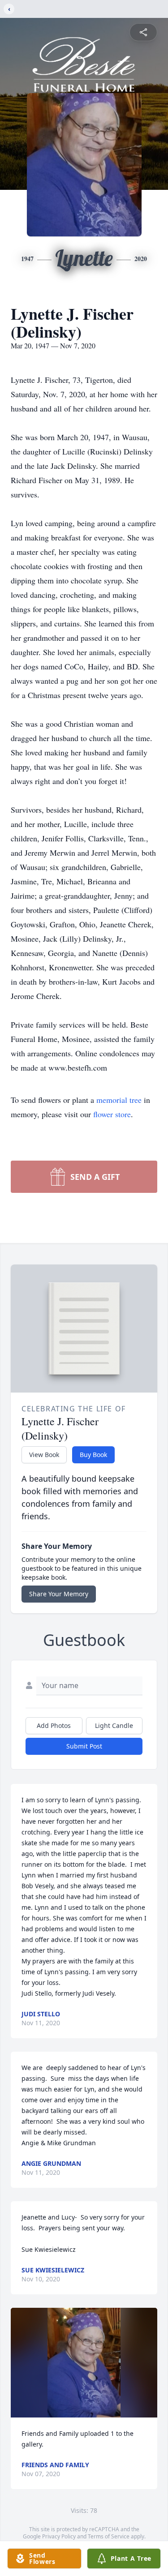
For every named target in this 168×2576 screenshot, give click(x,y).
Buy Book (93, 1455)
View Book (44, 1455)
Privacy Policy (59, 2536)
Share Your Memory (59, 1594)
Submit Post (84, 1746)
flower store (112, 1114)
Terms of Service (109, 2536)
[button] (84, 2363)
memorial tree (119, 1100)
